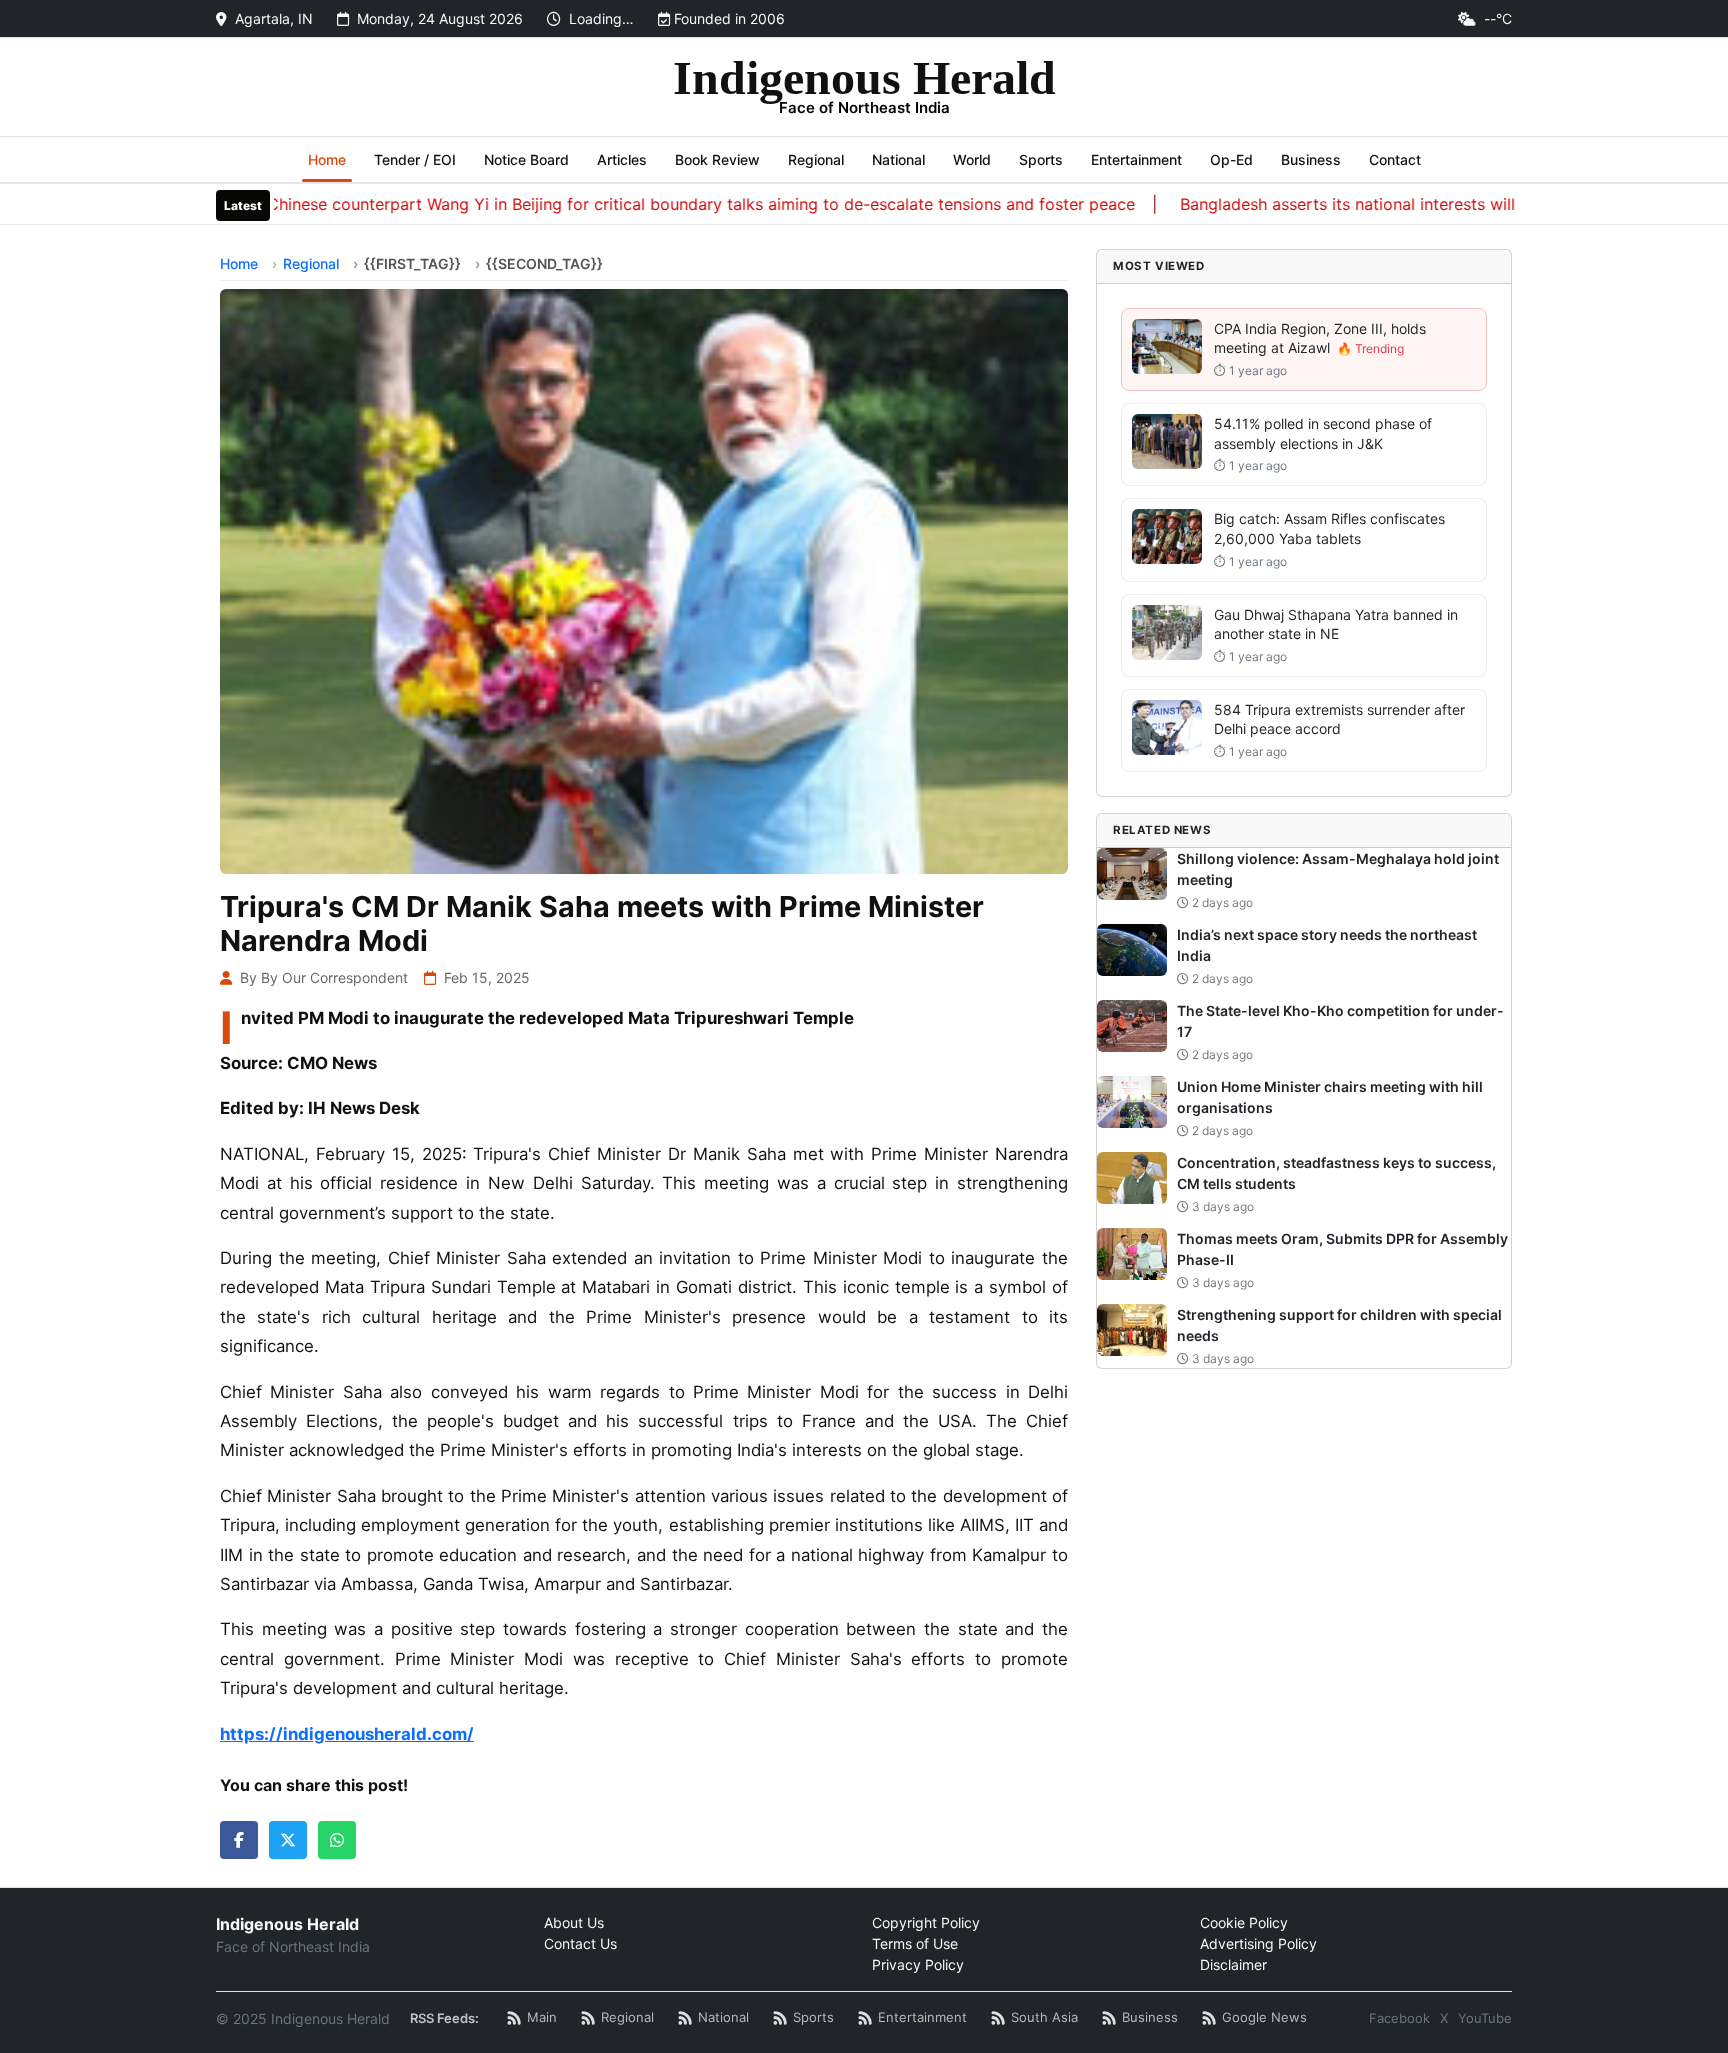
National (898, 159)
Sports (1041, 159)
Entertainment (1136, 159)
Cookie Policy (1244, 1922)
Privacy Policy (918, 1964)
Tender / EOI (415, 159)
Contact (1395, 159)
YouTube (1485, 2018)
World (972, 159)
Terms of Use (915, 1943)
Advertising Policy (1258, 1943)
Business (1311, 159)
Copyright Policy (926, 1922)
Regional (816, 159)
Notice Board (526, 159)
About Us (574, 1922)
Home (327, 159)
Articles (622, 159)
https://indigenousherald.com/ (347, 1734)
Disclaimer (1233, 1964)
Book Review (717, 159)
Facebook (1399, 2018)
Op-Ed (1231, 159)
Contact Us (580, 1943)
